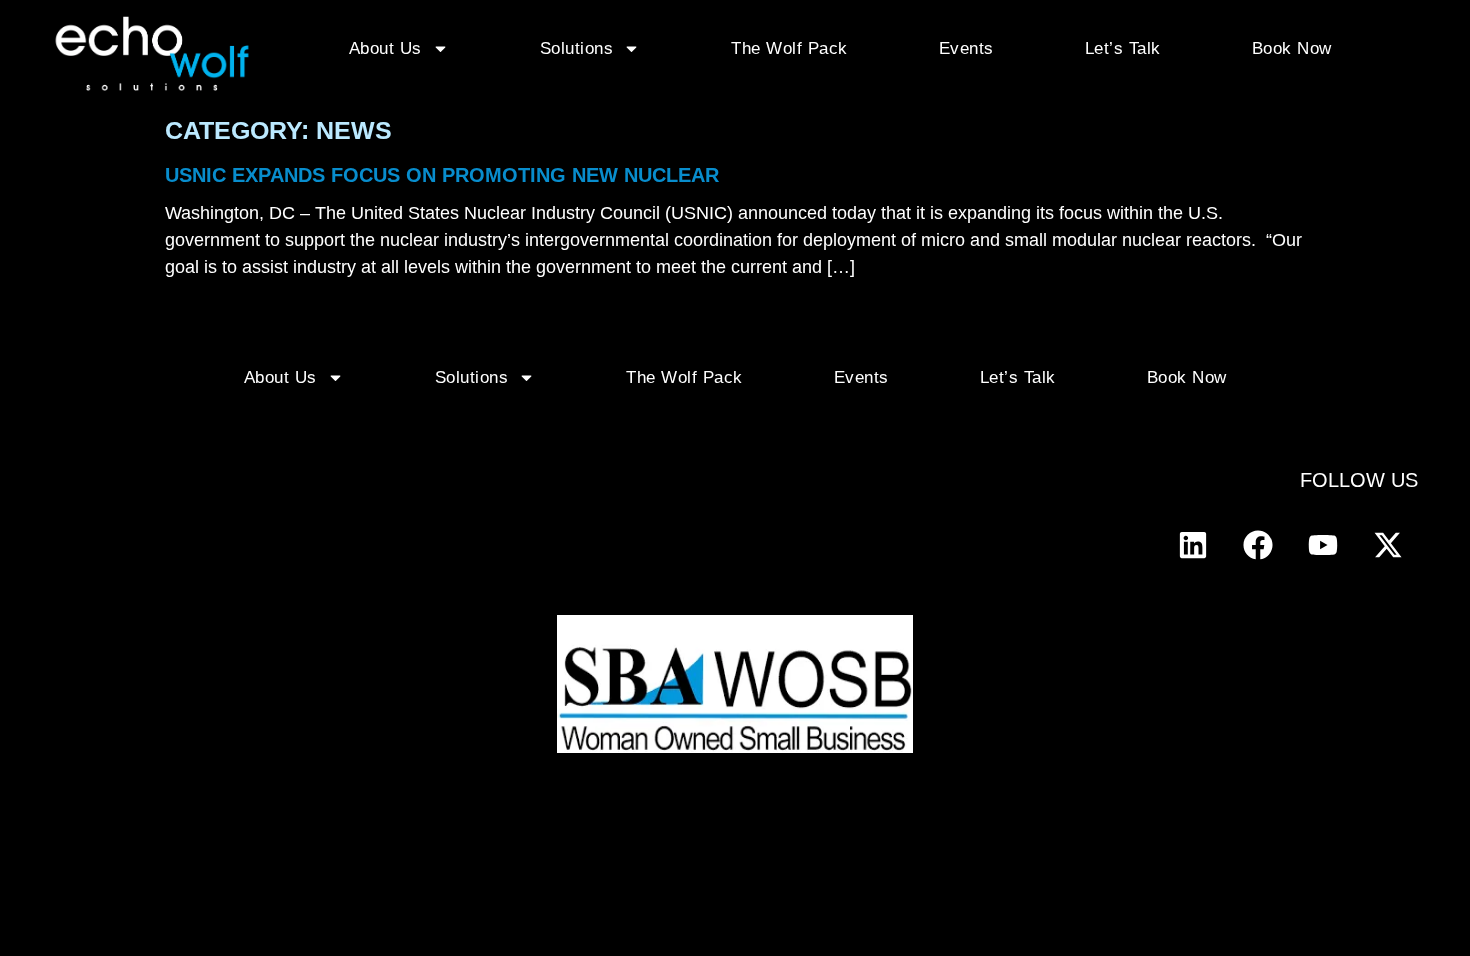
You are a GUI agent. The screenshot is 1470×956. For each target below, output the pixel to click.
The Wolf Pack (789, 48)
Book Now (1292, 48)
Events (966, 48)
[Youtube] (1323, 545)
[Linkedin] (1193, 545)
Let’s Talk (1123, 48)
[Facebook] (1258, 545)
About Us (385, 48)
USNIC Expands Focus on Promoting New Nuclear (442, 175)
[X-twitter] (1388, 545)
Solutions (577, 48)
